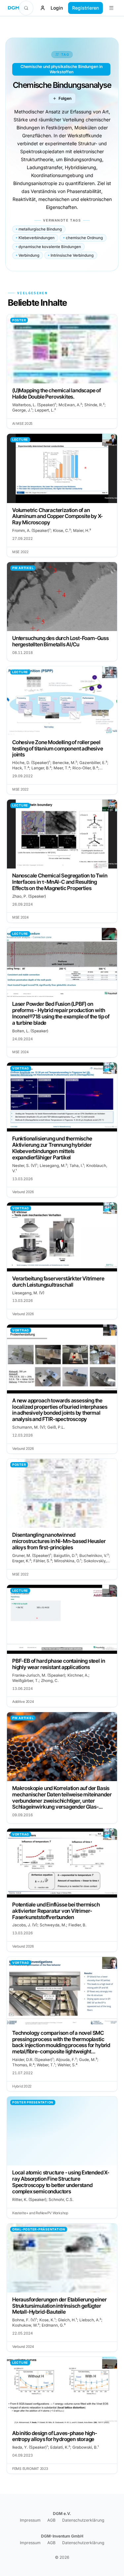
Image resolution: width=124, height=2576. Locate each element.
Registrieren (85, 8)
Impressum (30, 2520)
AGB (51, 2520)
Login (57, 8)
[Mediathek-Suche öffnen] (26, 8)
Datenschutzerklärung (83, 2520)
